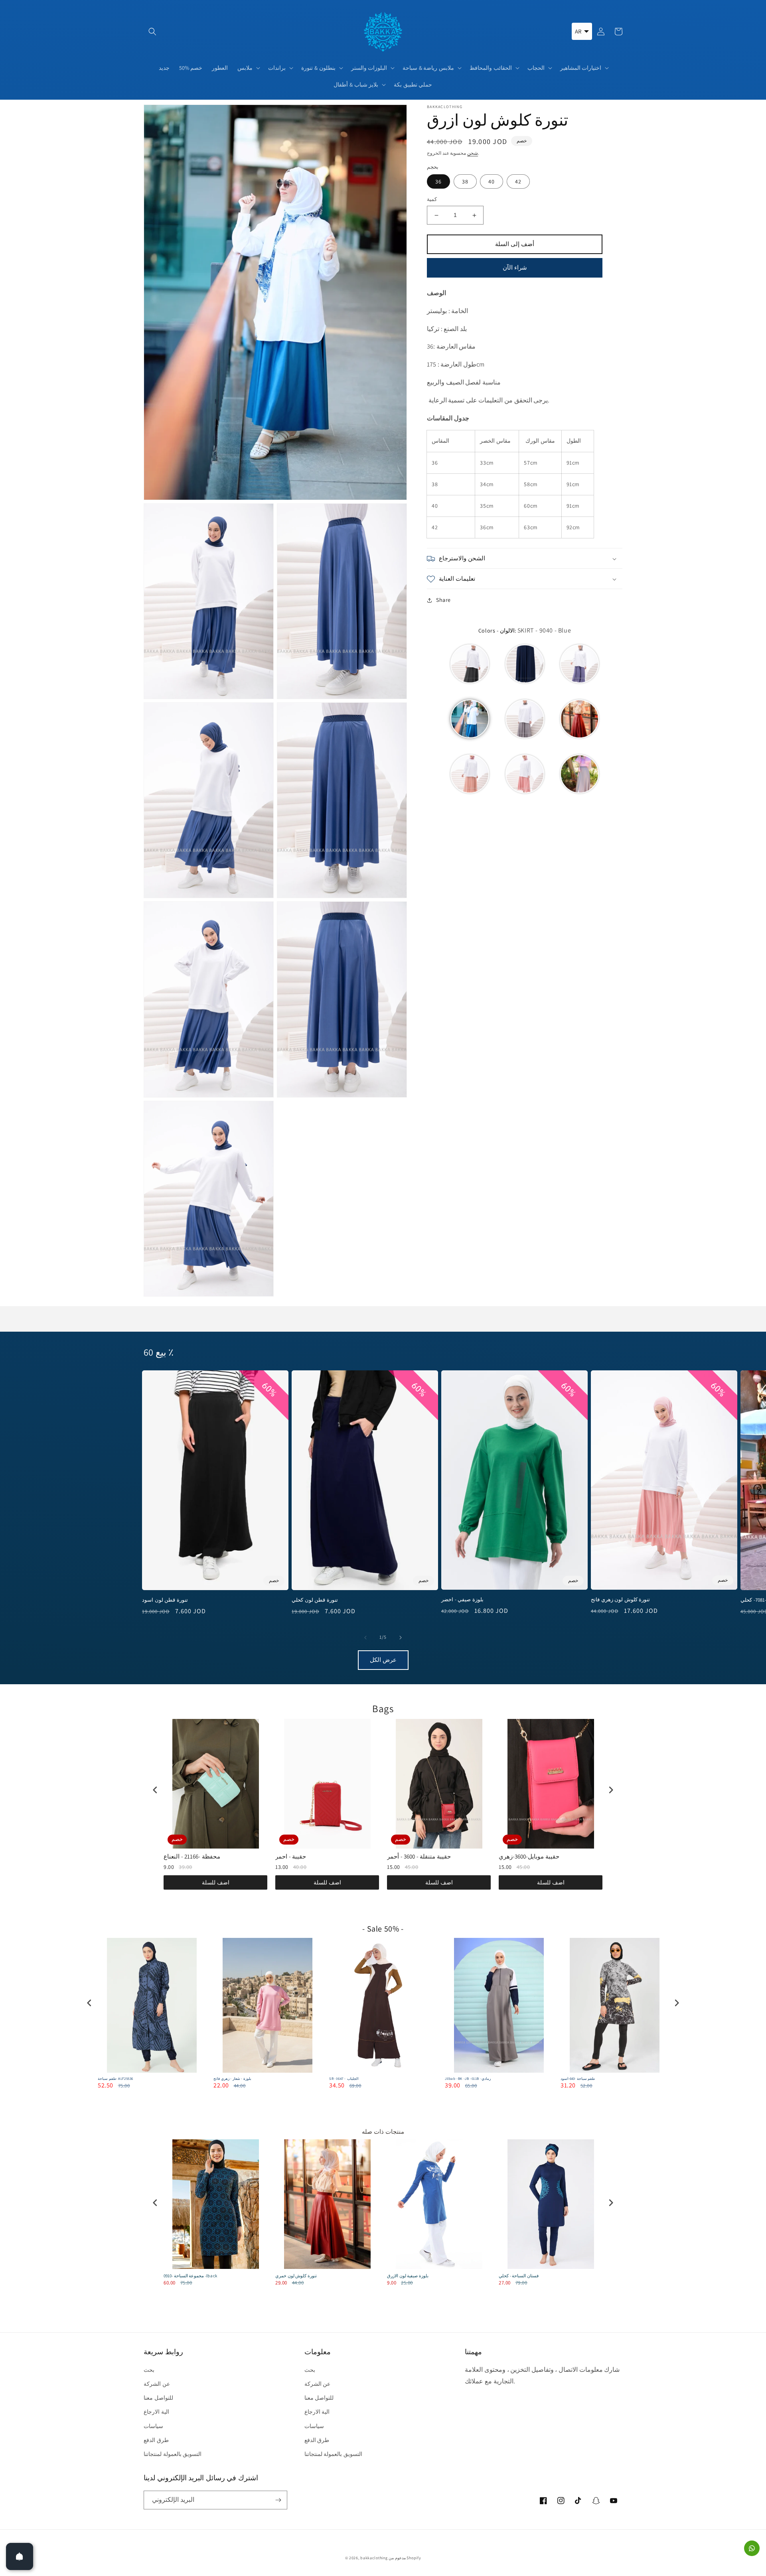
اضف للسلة (216, 1882)
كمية (432, 200)
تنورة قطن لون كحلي (315, 1600)
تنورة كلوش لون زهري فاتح (620, 1600)
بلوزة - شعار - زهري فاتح (232, 2079)
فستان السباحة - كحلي (519, 2276)
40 (492, 182)
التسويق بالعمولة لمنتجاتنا (173, 2454)
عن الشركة (157, 2384)
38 (465, 182)
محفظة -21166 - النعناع (192, 1856)
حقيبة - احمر (291, 1856)
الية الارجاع (156, 2412)
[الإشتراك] (278, 2500)
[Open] (20, 2556)
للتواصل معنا (158, 2398)
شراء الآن (515, 268)
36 (438, 182)
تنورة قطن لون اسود (165, 1600)
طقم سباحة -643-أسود (578, 2079)
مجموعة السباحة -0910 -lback (191, 2276)
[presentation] (155, 1790)
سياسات (153, 2426)
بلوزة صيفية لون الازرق (408, 2276)
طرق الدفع (156, 2440)
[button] (152, 32)
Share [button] (443, 600)
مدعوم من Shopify (405, 2558)
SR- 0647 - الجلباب (344, 2079)
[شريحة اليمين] (401, 1638)
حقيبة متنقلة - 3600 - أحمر (419, 1856)
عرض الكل (383, 1660)
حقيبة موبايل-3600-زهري (529, 1856)
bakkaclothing (374, 2558)
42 (518, 182)
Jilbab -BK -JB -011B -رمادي (468, 2079)
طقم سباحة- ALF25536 (115, 2079)
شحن (473, 153)
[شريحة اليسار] (365, 1638)
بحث (149, 2370)
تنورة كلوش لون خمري (296, 2276)
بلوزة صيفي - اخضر (462, 1600)
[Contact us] (752, 2548)
